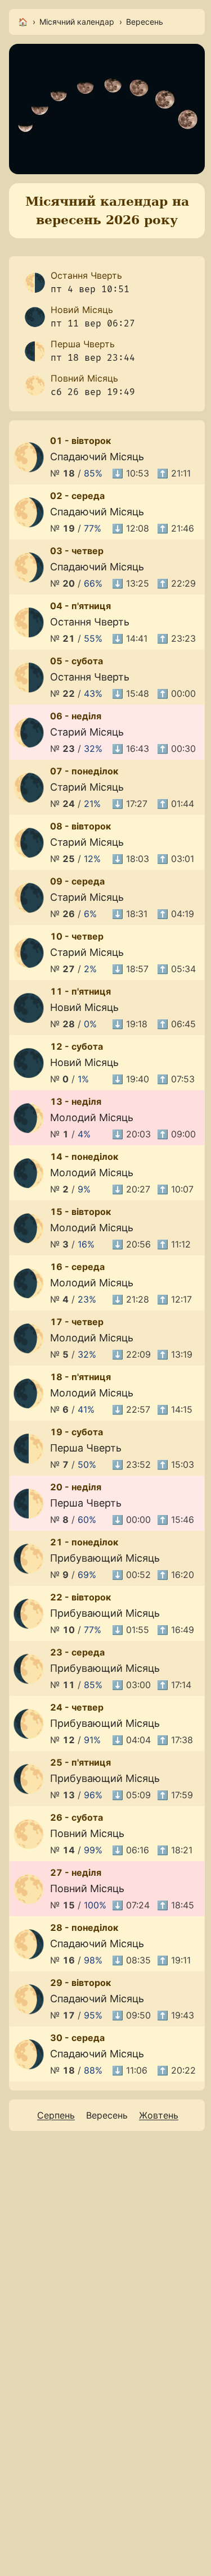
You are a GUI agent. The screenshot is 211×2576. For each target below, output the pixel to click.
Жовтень (159, 2115)
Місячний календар (77, 22)
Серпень (56, 2115)
